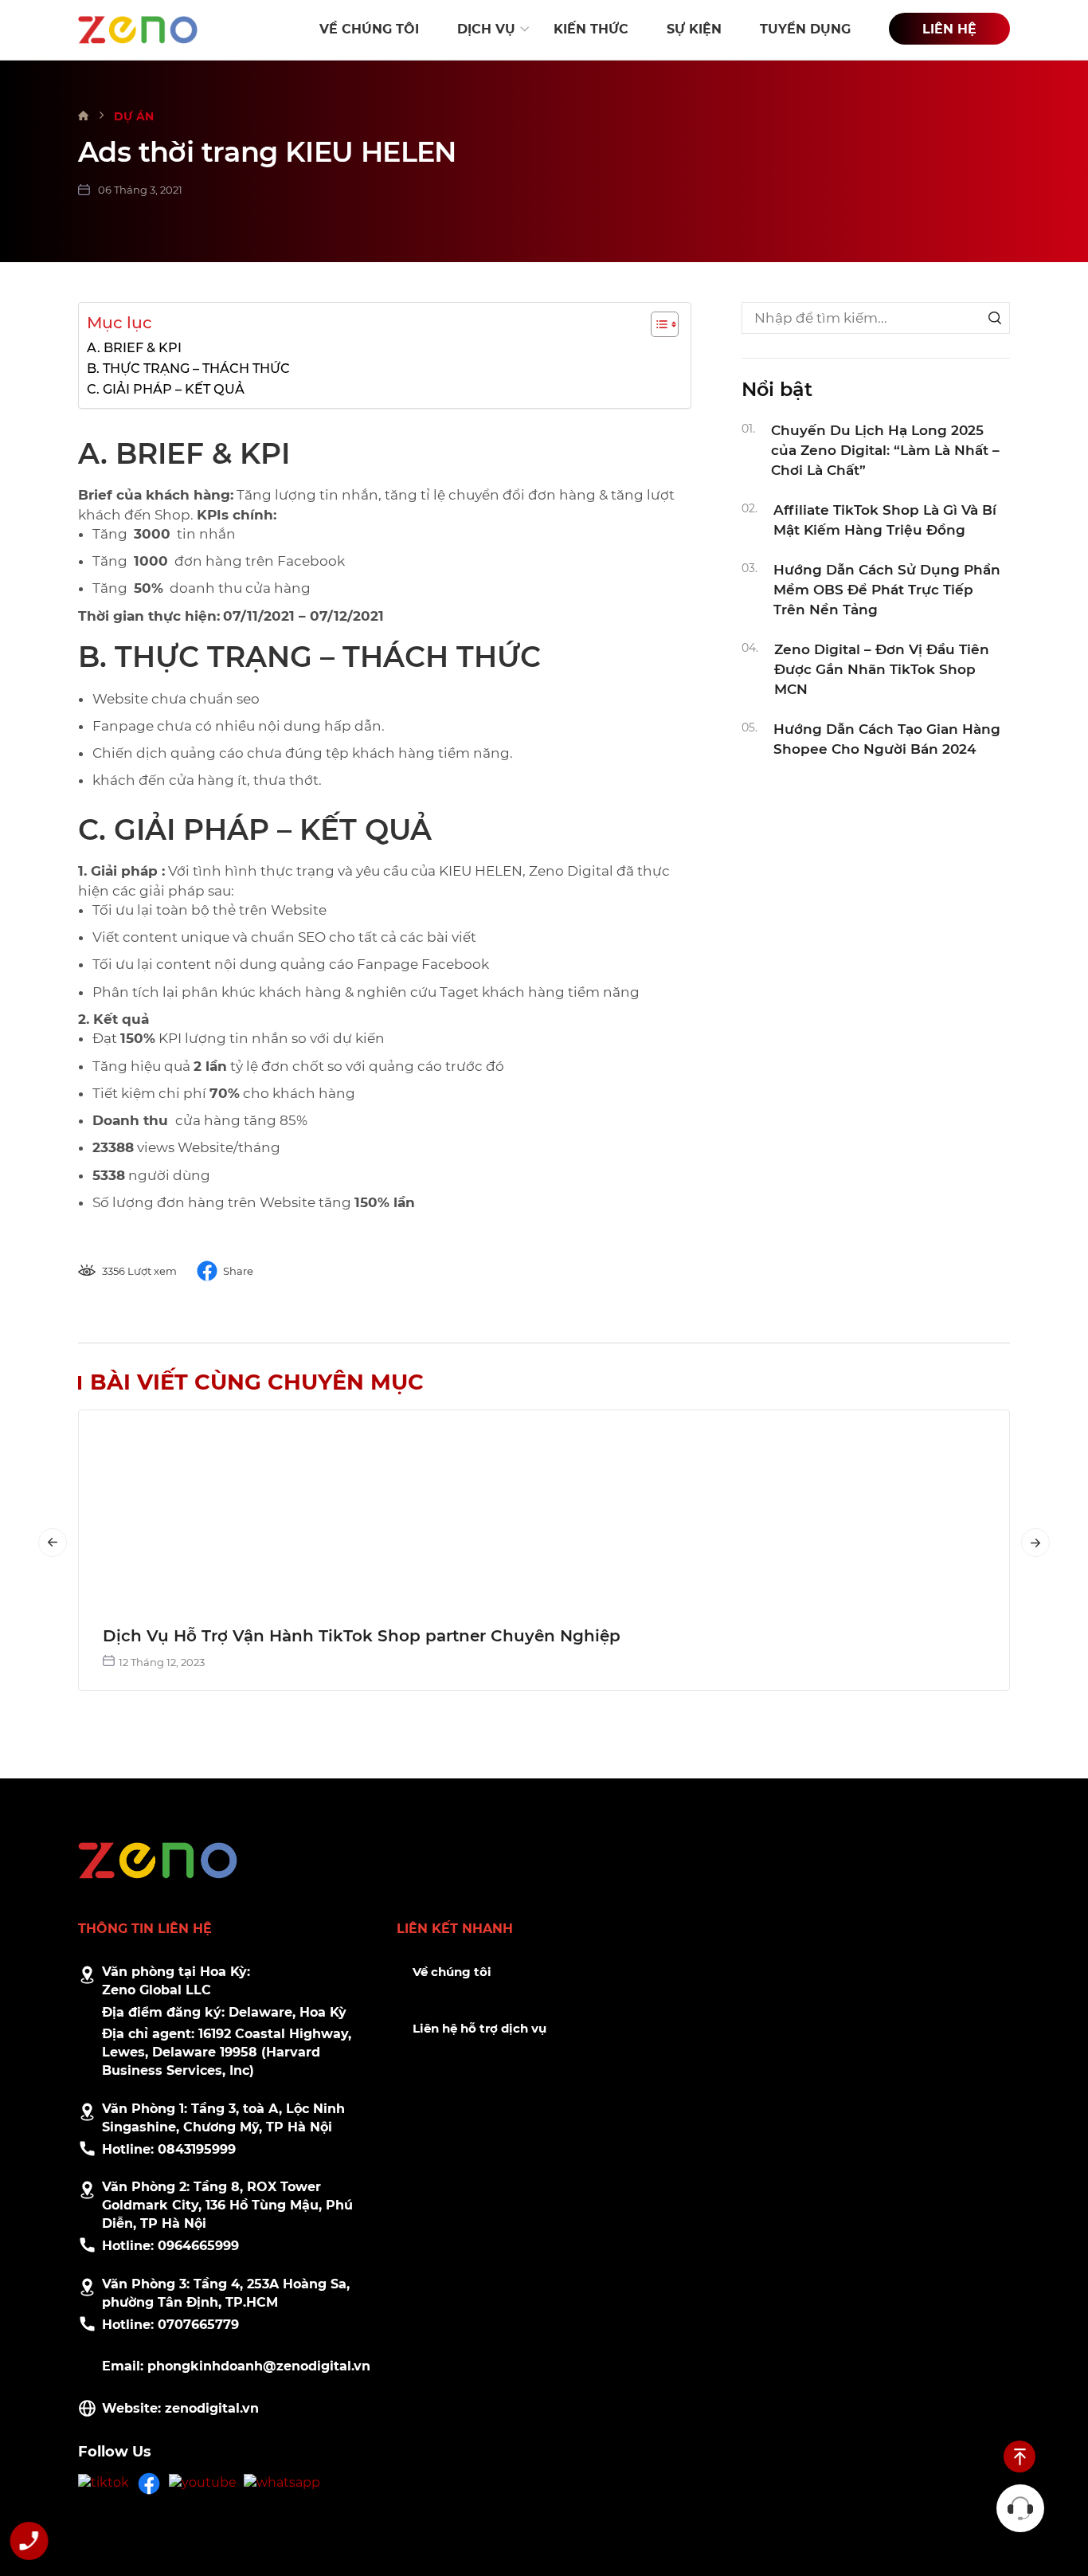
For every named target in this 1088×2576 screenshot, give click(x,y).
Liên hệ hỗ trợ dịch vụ (479, 2028)
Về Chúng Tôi (369, 29)
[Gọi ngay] (29, 2544)
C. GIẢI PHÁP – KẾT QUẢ (166, 389)
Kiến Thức (591, 29)
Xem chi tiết (544, 1506)
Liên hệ (949, 29)
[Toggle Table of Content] (657, 324)
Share (238, 1271)
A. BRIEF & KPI (134, 347)
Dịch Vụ (486, 29)
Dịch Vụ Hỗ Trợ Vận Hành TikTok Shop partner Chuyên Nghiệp (362, 1636)
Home (84, 116)
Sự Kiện (694, 29)
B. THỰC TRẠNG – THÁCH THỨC (188, 368)
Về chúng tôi (452, 1972)
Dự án (134, 116)
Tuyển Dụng (805, 29)
